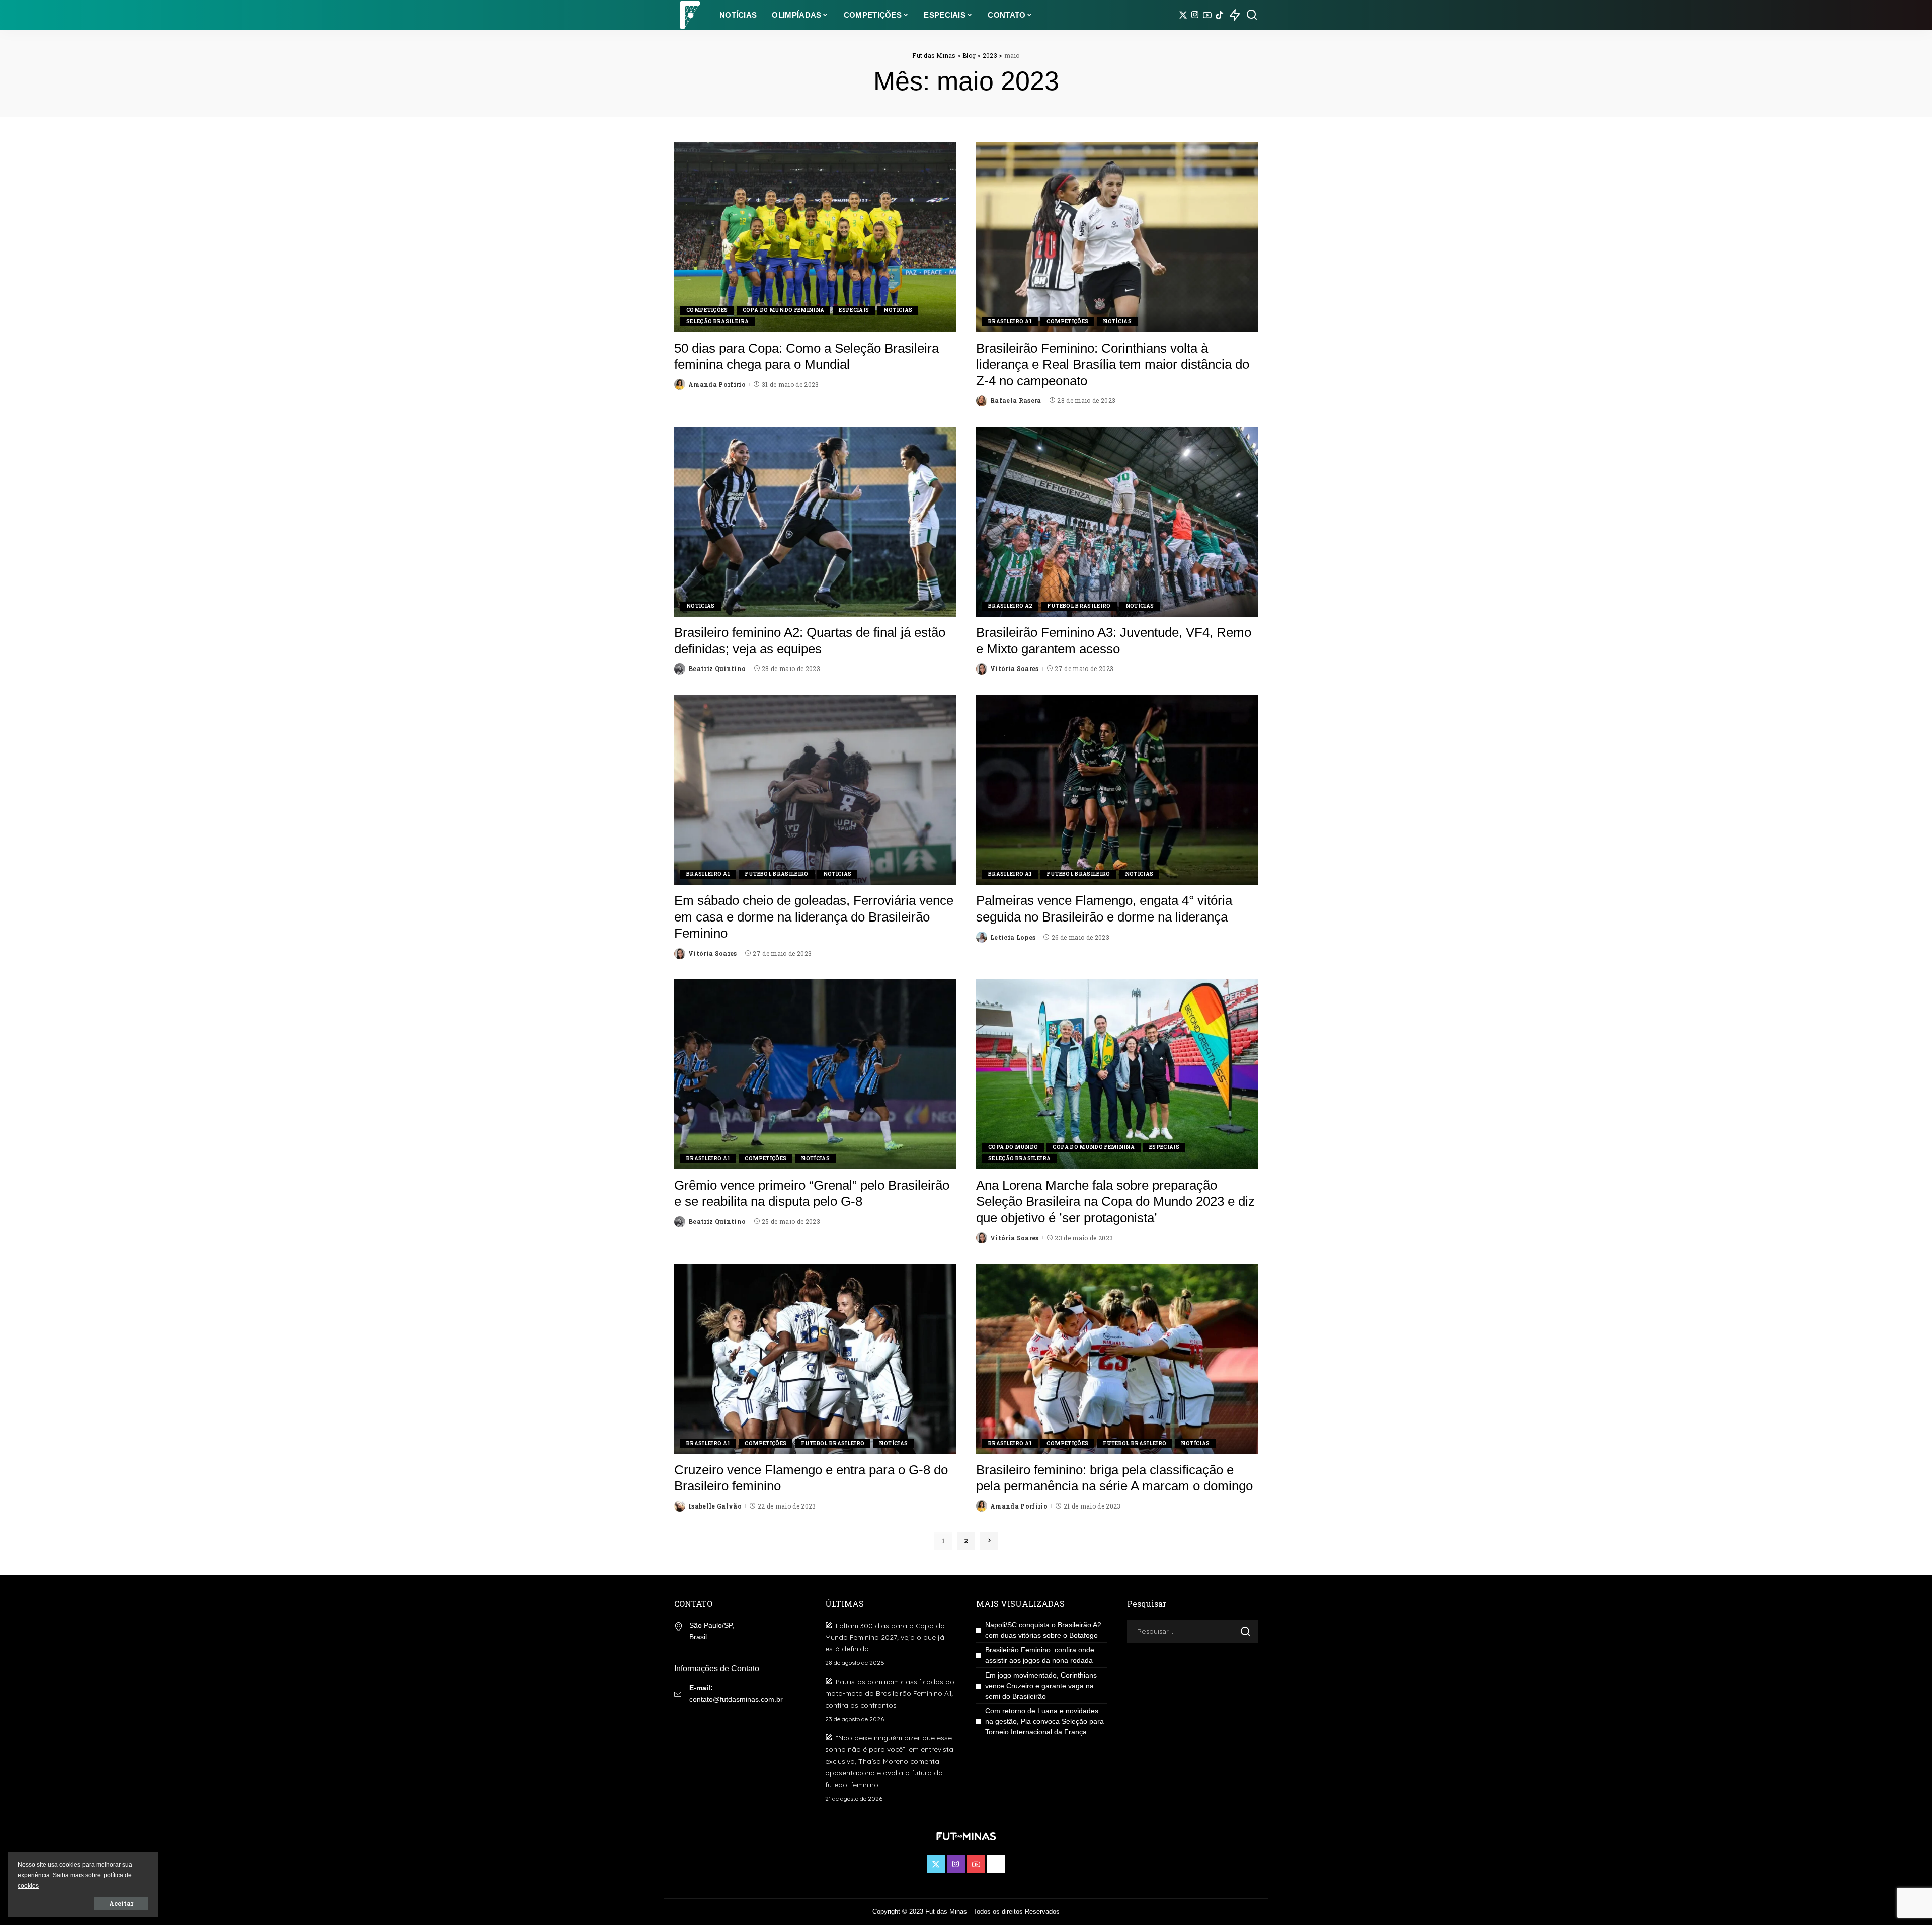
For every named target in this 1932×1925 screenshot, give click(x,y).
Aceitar (121, 1903)
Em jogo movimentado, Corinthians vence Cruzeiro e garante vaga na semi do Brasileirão (1041, 1686)
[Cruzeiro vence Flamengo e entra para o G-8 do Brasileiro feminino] (815, 1359)
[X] (1183, 15)
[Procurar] (1252, 15)
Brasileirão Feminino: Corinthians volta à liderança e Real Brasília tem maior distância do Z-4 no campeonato (1113, 364)
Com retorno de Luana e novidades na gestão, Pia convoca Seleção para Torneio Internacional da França (1044, 1721)
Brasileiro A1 (1010, 322)
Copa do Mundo (1013, 1147)
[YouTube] (1207, 15)
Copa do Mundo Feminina (784, 310)
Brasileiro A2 (1010, 606)
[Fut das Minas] (689, 15)
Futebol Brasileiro (1079, 606)
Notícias (898, 310)
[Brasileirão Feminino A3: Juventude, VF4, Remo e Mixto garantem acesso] (1117, 522)
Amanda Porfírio (717, 384)
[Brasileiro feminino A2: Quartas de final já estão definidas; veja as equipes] (815, 522)
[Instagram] (1195, 15)
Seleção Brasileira (717, 322)
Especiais (854, 310)
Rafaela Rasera (1016, 400)
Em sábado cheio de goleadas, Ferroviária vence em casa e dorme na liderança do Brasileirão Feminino (814, 917)
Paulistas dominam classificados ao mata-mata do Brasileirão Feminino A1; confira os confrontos (890, 1693)
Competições (707, 310)
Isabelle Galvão (715, 1506)
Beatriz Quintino (717, 668)
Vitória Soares (1015, 668)
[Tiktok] (1219, 15)
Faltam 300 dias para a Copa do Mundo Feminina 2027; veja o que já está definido (885, 1637)
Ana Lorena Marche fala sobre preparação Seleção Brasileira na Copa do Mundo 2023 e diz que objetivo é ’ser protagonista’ (1115, 1201)
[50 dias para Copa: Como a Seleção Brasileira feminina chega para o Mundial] (815, 237)
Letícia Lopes (1013, 937)
